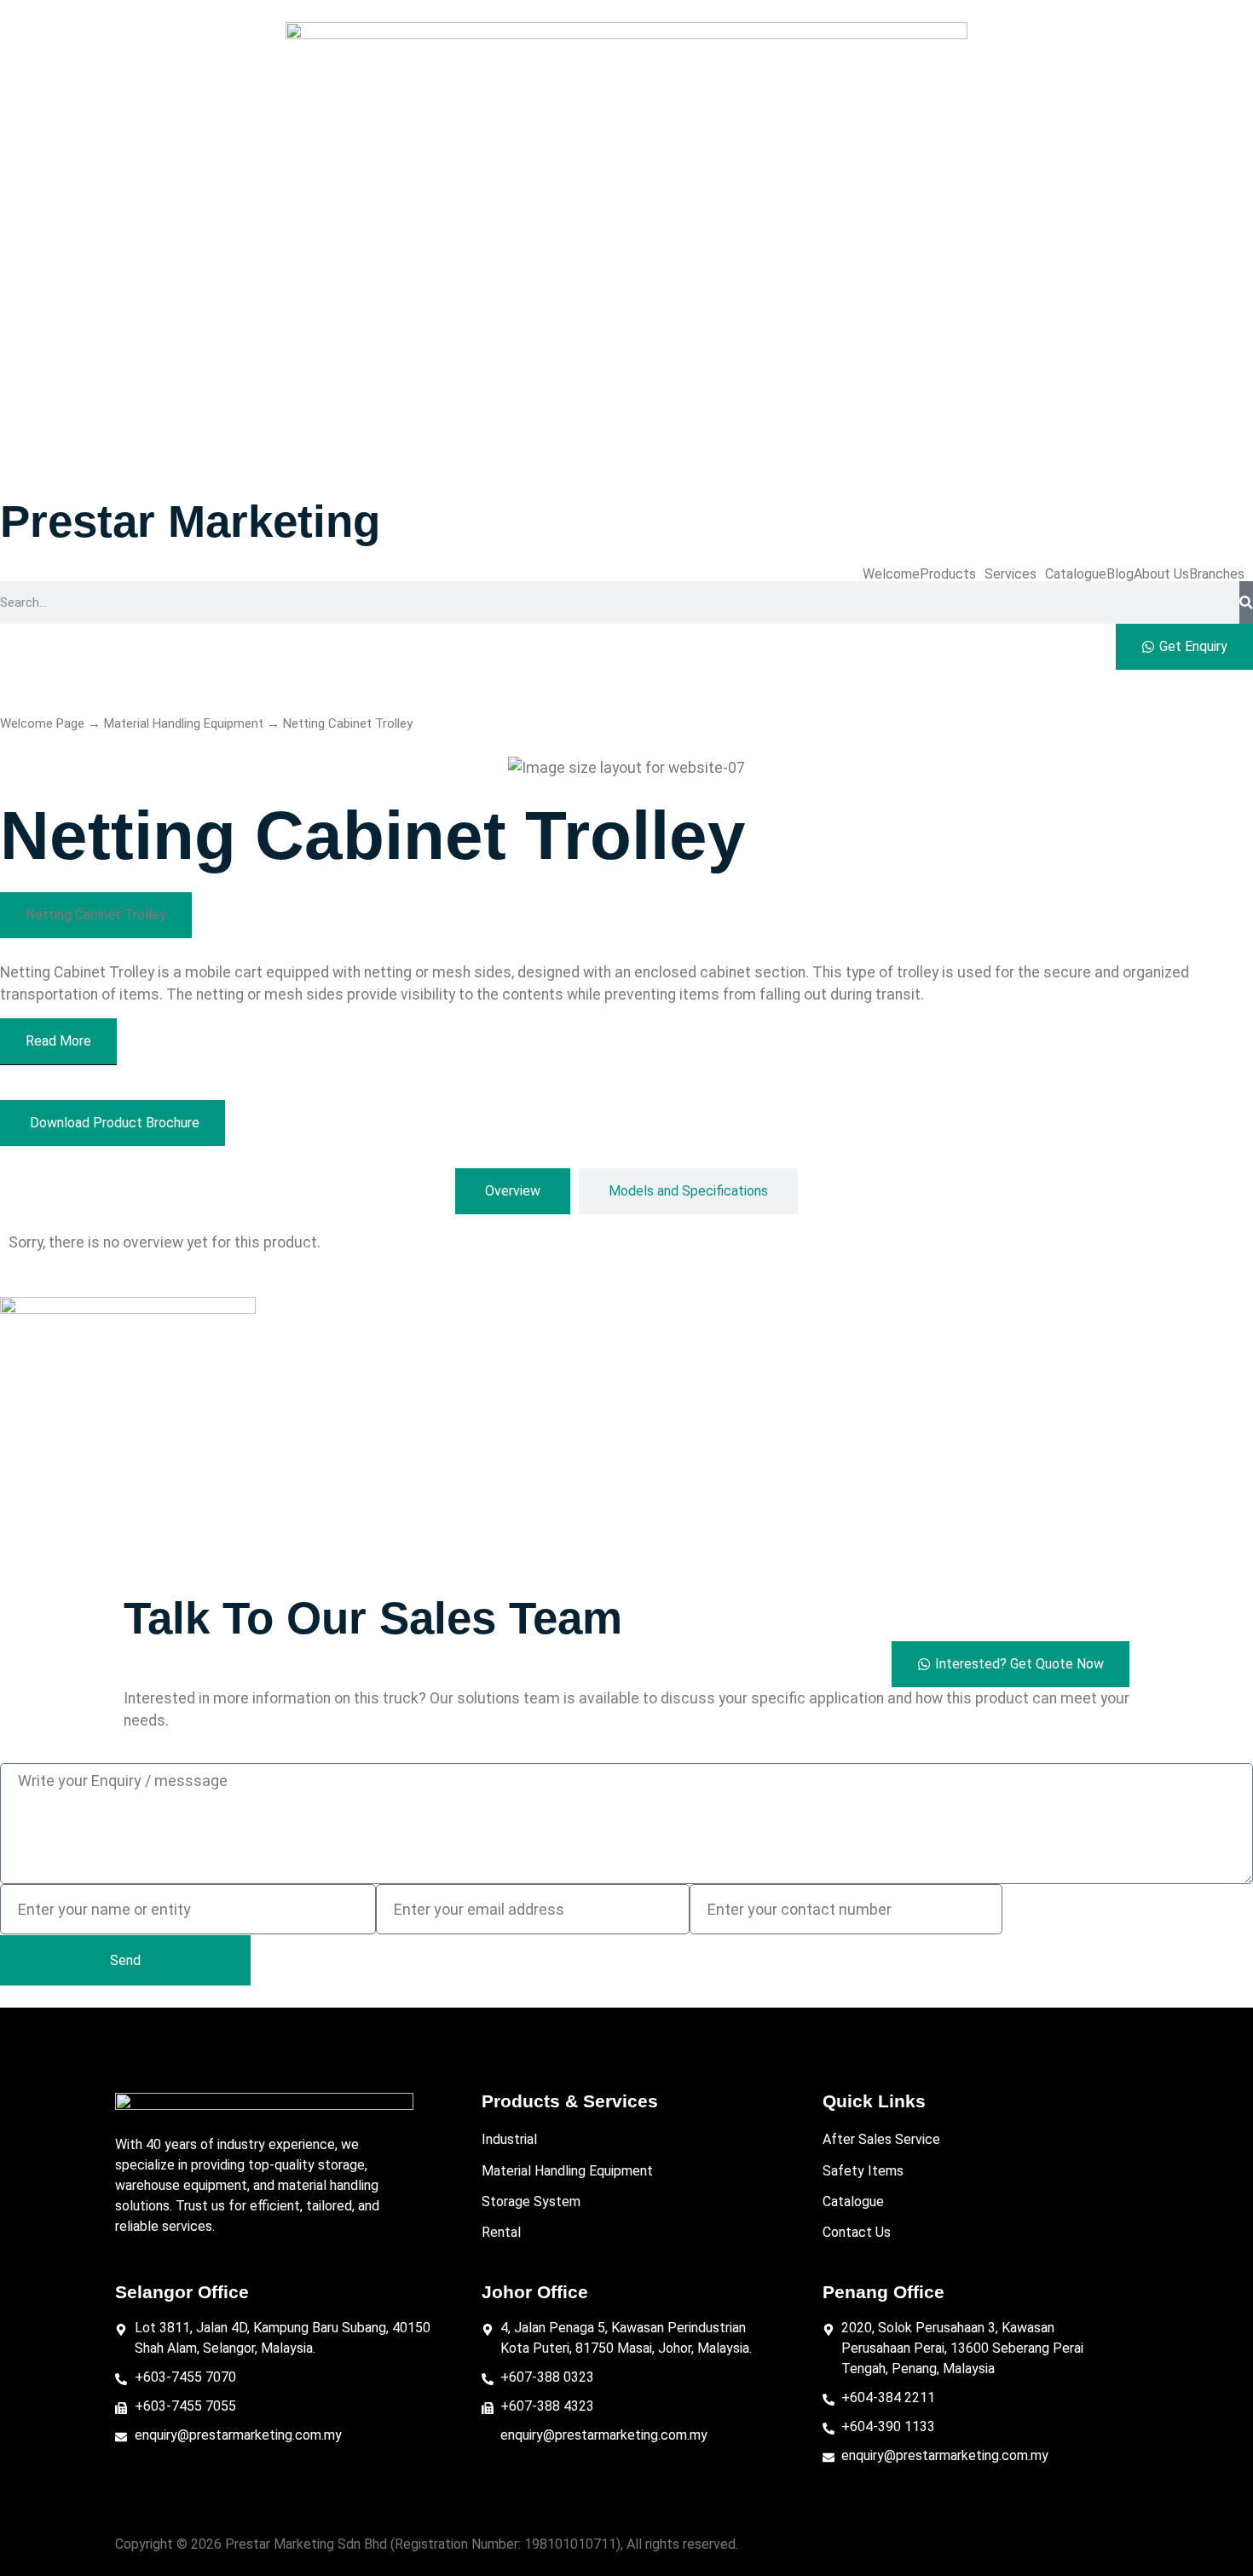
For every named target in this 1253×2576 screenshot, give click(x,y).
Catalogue (1076, 574)
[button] (952, 574)
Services (1010, 574)
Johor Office (535, 2292)
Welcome (891, 574)
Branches (1217, 574)
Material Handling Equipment (184, 723)
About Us (1161, 574)
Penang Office (883, 2292)
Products (948, 574)
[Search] (1246, 602)
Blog (1120, 574)
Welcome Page (42, 723)
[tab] (513, 1191)
